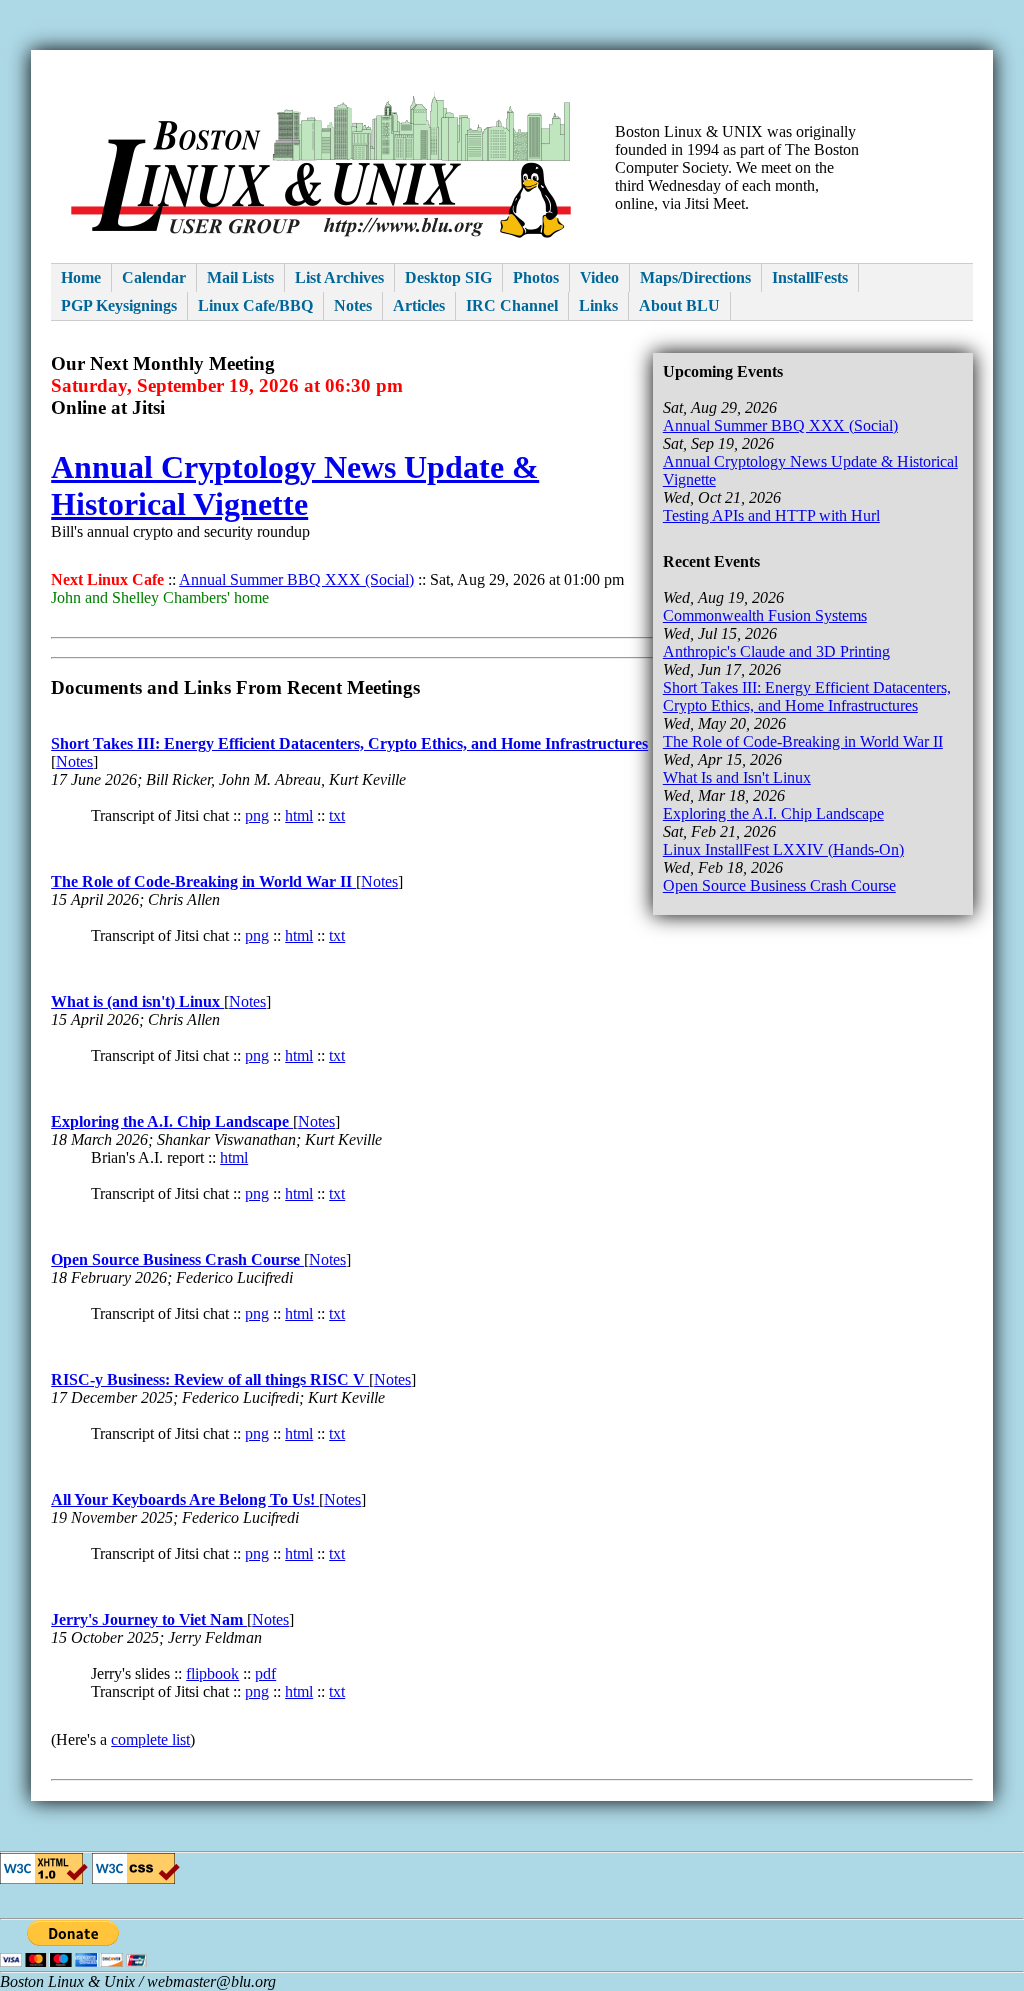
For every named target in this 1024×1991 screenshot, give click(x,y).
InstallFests (810, 277)
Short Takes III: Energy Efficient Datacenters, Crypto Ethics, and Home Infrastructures (807, 696)
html (299, 815)
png (257, 815)
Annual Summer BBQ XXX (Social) (780, 425)
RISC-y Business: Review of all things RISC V (210, 1379)
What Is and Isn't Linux (737, 777)
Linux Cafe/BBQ (255, 305)
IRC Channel (512, 305)
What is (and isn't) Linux (137, 1001)
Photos (536, 277)
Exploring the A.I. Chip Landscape (773, 813)
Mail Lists (240, 277)
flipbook (212, 1673)
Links (598, 305)
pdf (265, 1673)
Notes (353, 305)
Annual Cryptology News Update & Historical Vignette (295, 485)
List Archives (339, 277)
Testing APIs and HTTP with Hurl (771, 515)
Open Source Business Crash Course (779, 885)
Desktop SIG (448, 277)
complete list (150, 1739)
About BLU (679, 305)
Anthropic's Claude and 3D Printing (776, 651)
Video (599, 277)
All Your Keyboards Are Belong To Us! (185, 1499)
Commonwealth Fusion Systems (765, 615)
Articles (419, 305)
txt (337, 815)
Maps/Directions (695, 277)
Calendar (154, 277)
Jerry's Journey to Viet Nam (149, 1619)
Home (81, 277)
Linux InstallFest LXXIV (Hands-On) (783, 849)
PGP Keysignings (119, 305)
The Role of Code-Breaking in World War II (803, 741)
